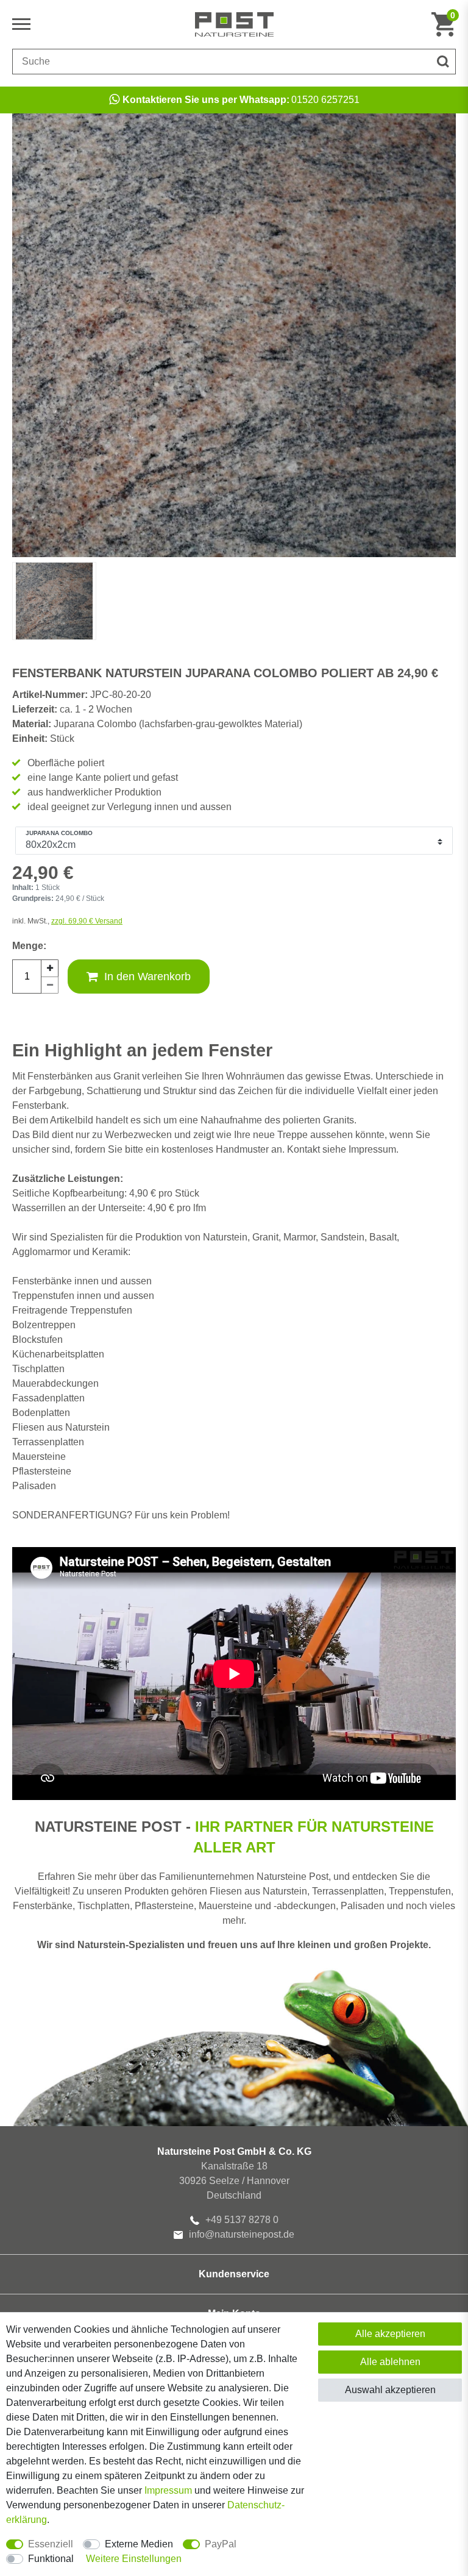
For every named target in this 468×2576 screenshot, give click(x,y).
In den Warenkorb (147, 977)
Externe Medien (139, 2544)
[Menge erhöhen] (50, 968)
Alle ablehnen (390, 2362)
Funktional (51, 2559)
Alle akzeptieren (390, 2334)
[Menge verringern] (50, 985)
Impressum (168, 2490)
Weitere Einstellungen (134, 2559)
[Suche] (443, 62)
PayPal (221, 2544)
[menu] (24, 24)
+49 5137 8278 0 (242, 2220)
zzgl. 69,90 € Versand (87, 921)
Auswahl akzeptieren (390, 2390)
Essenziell (51, 2544)
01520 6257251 (241, 100)
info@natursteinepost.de (242, 2234)
